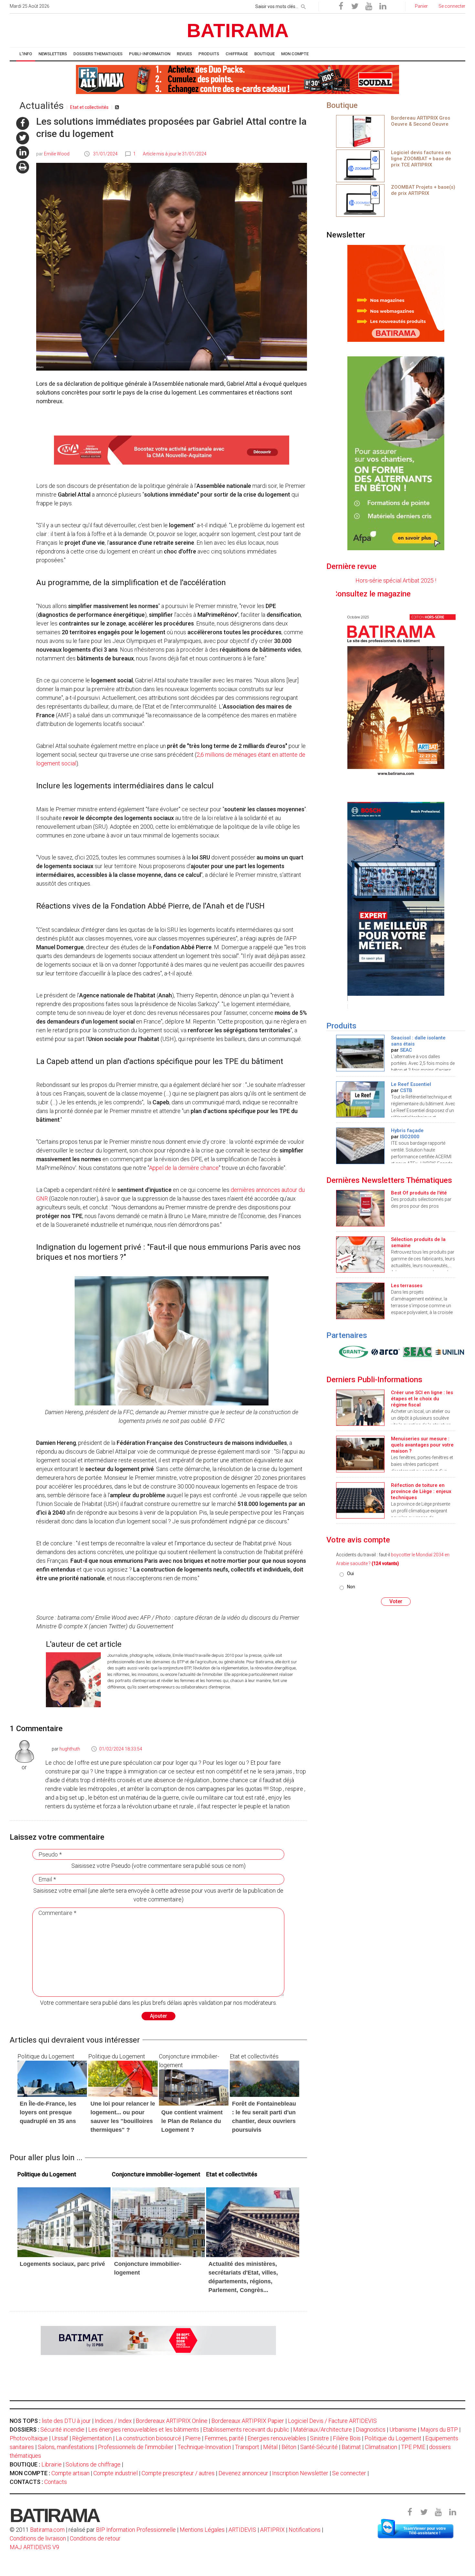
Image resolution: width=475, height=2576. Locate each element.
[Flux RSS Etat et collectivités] (117, 107)
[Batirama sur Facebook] (341, 6)
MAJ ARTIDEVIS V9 (34, 2547)
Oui (350, 1573)
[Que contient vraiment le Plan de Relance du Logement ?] (194, 2087)
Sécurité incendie (62, 2429)
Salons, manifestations (66, 2447)
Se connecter (349, 2473)
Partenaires (347, 1335)
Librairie (52, 2464)
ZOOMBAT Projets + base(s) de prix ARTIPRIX (423, 190)
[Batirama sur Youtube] (369, 6)
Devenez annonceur (243, 2473)
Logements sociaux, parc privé (62, 2264)
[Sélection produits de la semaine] (360, 1254)
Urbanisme (403, 2429)
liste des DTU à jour (66, 2421)
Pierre (193, 2438)
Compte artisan (70, 2473)
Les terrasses (407, 1286)
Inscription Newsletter (300, 2473)
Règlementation (92, 2438)
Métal (270, 2447)
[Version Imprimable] (23, 167)
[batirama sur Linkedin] (23, 152)
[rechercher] (303, 5)
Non (351, 1587)
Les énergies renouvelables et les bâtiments (144, 2429)
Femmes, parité (224, 2438)
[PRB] (384, 1352)
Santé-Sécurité (319, 2447)
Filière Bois (347, 2438)
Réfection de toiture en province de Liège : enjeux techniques (421, 1491)
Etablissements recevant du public (246, 2429)
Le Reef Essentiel (411, 1084)
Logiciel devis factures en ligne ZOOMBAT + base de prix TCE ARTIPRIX (421, 159)
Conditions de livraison (38, 2538)
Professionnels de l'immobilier (136, 2447)
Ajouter (158, 2016)
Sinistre (319, 2438)
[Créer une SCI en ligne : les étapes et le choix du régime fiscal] (360, 1407)
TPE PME (413, 2447)
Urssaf (60, 2438)
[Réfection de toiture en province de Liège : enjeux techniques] (360, 1500)
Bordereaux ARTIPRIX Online (172, 2421)
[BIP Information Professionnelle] (352, 1352)
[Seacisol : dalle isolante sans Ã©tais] (360, 1052)
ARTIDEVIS (242, 2530)
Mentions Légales (202, 2530)
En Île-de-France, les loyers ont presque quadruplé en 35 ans (48, 2112)
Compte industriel (116, 2473)
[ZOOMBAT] (360, 165)
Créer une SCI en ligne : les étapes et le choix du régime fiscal (422, 1399)
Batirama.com (47, 2530)
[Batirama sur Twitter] (355, 6)
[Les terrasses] (360, 1300)
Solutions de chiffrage (93, 2464)
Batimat (351, 2447)
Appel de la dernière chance (184, 1168)
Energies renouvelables (277, 2438)
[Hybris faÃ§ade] (360, 1145)
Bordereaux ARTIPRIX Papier (248, 2421)
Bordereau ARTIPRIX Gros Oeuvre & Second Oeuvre (421, 121)
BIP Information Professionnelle (136, 2530)
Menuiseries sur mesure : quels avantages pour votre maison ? (422, 1445)
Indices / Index (113, 2421)
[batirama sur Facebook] (23, 123)
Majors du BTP (439, 2429)
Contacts (56, 2482)
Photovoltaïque (29, 2438)
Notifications (305, 2530)
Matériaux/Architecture (322, 2429)
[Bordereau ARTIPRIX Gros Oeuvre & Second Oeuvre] (360, 131)
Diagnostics (371, 2429)
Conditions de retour (95, 2538)
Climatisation (381, 2447)
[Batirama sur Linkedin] (383, 6)
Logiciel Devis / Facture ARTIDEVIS (332, 2421)
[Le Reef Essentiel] (360, 1099)
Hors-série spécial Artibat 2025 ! (396, 580)
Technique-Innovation (204, 2447)
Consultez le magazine (419, 594)
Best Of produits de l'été (419, 1193)
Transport (247, 2447)
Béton (289, 2447)
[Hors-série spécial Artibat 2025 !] (396, 694)
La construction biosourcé (148, 2438)
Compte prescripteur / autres (178, 2473)
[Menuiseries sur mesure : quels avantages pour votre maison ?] (360, 1453)
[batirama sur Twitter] (23, 138)
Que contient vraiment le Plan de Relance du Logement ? (192, 2121)
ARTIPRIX (272, 2530)
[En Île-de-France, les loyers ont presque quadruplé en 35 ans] (52, 2078)
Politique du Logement (393, 2438)
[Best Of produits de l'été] (360, 1208)
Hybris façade (407, 1130)
